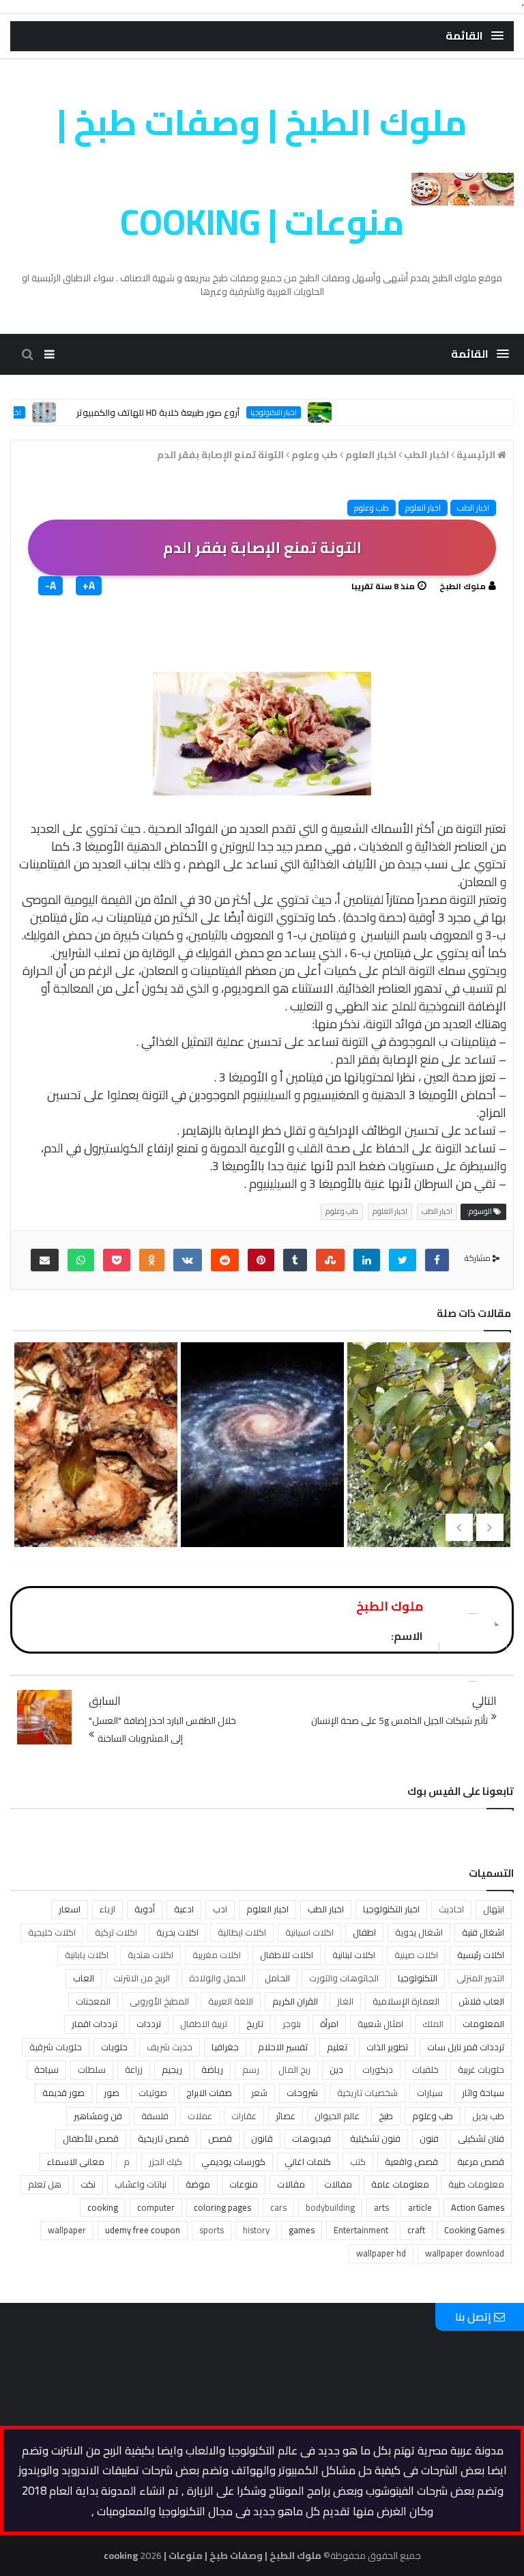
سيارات (430, 2093)
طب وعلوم (372, 508)
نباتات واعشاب (141, 2184)
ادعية (184, 1909)
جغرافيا (225, 2047)
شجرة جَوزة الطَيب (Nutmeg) (426, 1480)
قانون (262, 2138)
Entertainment (361, 2230)
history (256, 2230)
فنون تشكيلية (375, 2138)
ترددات (149, 2024)
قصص (220, 2138)
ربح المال (294, 2069)
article (420, 2207)
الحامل (277, 1978)
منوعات (244, 2184)
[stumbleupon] (330, 1260)
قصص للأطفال (91, 2138)
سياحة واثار (483, 2093)
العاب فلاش (481, 2001)
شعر (259, 2093)
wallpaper (67, 2230)
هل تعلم (45, 2184)
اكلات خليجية (52, 1932)
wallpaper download (465, 2253)
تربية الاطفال (204, 2024)
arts (381, 2207)
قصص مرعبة (481, 2162)
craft (416, 2230)
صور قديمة (63, 2093)
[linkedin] (367, 1260)
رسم (251, 2069)
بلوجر (292, 2024)
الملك (433, 2024)
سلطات (92, 2069)
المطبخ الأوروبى (159, 2001)
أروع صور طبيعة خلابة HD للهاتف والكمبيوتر (197, 412)
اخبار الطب (473, 508)
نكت (88, 2184)
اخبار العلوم (423, 508)
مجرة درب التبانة (260, 1458)
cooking (103, 2207)
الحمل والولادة (217, 1978)
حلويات (114, 2047)
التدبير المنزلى (480, 1978)
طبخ (386, 2116)
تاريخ (255, 2024)
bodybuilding (330, 2207)
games (302, 2230)
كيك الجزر (165, 2162)
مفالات (338, 2184)
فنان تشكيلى (481, 2138)
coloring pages (222, 2207)
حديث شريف (170, 2047)
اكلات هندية (150, 1955)
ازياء (107, 1909)
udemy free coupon (143, 2230)
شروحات (302, 2093)
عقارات (244, 2116)
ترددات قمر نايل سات (466, 2047)
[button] (475, 36)
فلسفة (155, 2116)
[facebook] (437, 1260)
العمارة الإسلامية (406, 2001)
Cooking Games (474, 2230)
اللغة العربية (231, 2001)
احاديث (451, 1909)
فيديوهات (311, 2138)
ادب (220, 1909)
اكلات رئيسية (481, 1955)
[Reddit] (225, 1260)
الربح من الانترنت (142, 1978)
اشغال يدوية (419, 1932)
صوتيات (153, 2093)
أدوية (145, 1909)
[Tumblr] (295, 1260)
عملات (200, 2116)
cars (278, 2207)
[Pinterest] (261, 1260)
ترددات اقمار (94, 2024)
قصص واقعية (411, 2162)
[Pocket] (117, 1260)
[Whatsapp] (81, 1260)
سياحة (46, 2069)
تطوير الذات (387, 2047)
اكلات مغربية (217, 1955)
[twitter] (403, 1260)
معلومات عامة (400, 2184)
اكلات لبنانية (354, 1955)
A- (50, 586)
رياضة (212, 2069)
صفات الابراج (209, 2093)
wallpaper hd (381, 2253)
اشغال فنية (483, 1932)
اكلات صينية (416, 1955)
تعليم (337, 2047)
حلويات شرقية (56, 2047)
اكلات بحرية (177, 1932)
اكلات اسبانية (309, 1932)
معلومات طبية (476, 2184)
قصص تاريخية (163, 2138)
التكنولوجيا (418, 1978)
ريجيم (172, 2069)
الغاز (345, 2001)
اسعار (70, 1909)
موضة (198, 2184)
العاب (84, 1978)
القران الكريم (295, 2001)
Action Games (478, 2207)
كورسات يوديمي (233, 2162)
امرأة (329, 2024)
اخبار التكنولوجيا (312, 412)
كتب (358, 2162)
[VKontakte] (188, 1260)
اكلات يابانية (87, 1955)
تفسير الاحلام (283, 2047)
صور (112, 2093)
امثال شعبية (380, 2024)
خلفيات (425, 2069)
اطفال (364, 1932)
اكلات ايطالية (242, 1932)
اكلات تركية (116, 1932)
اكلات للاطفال (287, 1955)
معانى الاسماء (76, 2162)
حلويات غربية (481, 2069)
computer (156, 2207)
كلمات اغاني (308, 2162)
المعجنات (93, 2001)
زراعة (134, 2069)
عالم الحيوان (337, 2116)
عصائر (286, 2116)
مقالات (291, 2184)
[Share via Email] (45, 1260)
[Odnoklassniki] (152, 1260)
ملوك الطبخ (463, 586)
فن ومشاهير (98, 2116)
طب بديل (488, 2116)
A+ (89, 586)
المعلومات (483, 2024)
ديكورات (378, 2069)
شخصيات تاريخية (367, 2093)
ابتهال (494, 1909)
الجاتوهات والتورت (344, 1978)
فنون (429, 2138)
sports (212, 2230)
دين (336, 2069)
